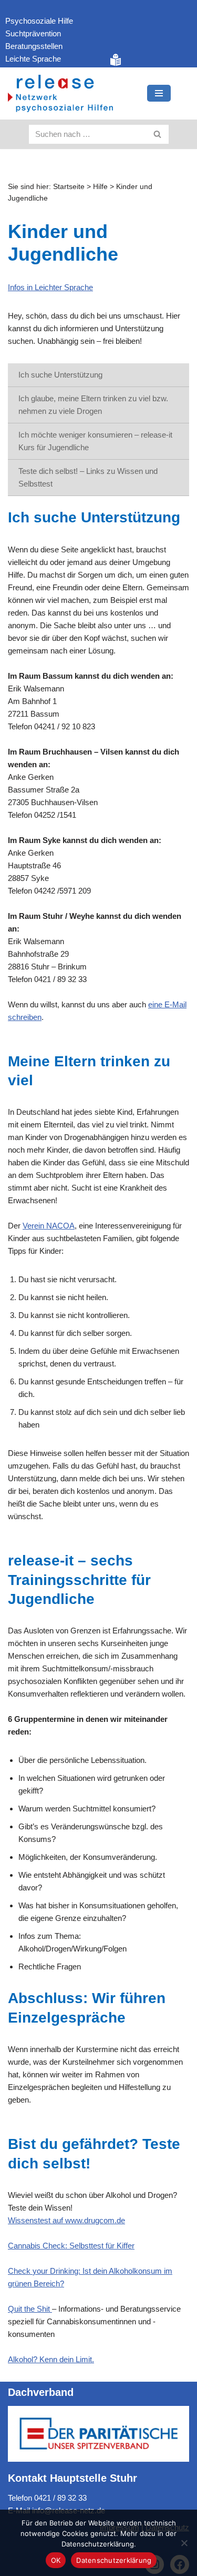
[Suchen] (158, 134)
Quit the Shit (30, 2309)
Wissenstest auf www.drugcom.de (66, 2220)
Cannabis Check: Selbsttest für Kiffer (71, 2246)
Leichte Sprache (33, 59)
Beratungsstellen (34, 46)
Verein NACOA (49, 1226)
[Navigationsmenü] (159, 93)
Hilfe (100, 186)
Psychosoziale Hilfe (39, 21)
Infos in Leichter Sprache (50, 287)
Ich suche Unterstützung (60, 375)
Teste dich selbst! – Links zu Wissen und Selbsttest (88, 477)
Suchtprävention (33, 33)
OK (56, 2560)
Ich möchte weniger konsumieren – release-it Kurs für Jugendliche (95, 441)
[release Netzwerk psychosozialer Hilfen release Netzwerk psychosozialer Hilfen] (60, 93)
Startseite (69, 186)
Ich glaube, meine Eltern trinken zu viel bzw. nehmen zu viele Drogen (93, 405)
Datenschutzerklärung (114, 2560)
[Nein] (184, 2543)
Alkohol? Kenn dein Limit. (51, 2359)
